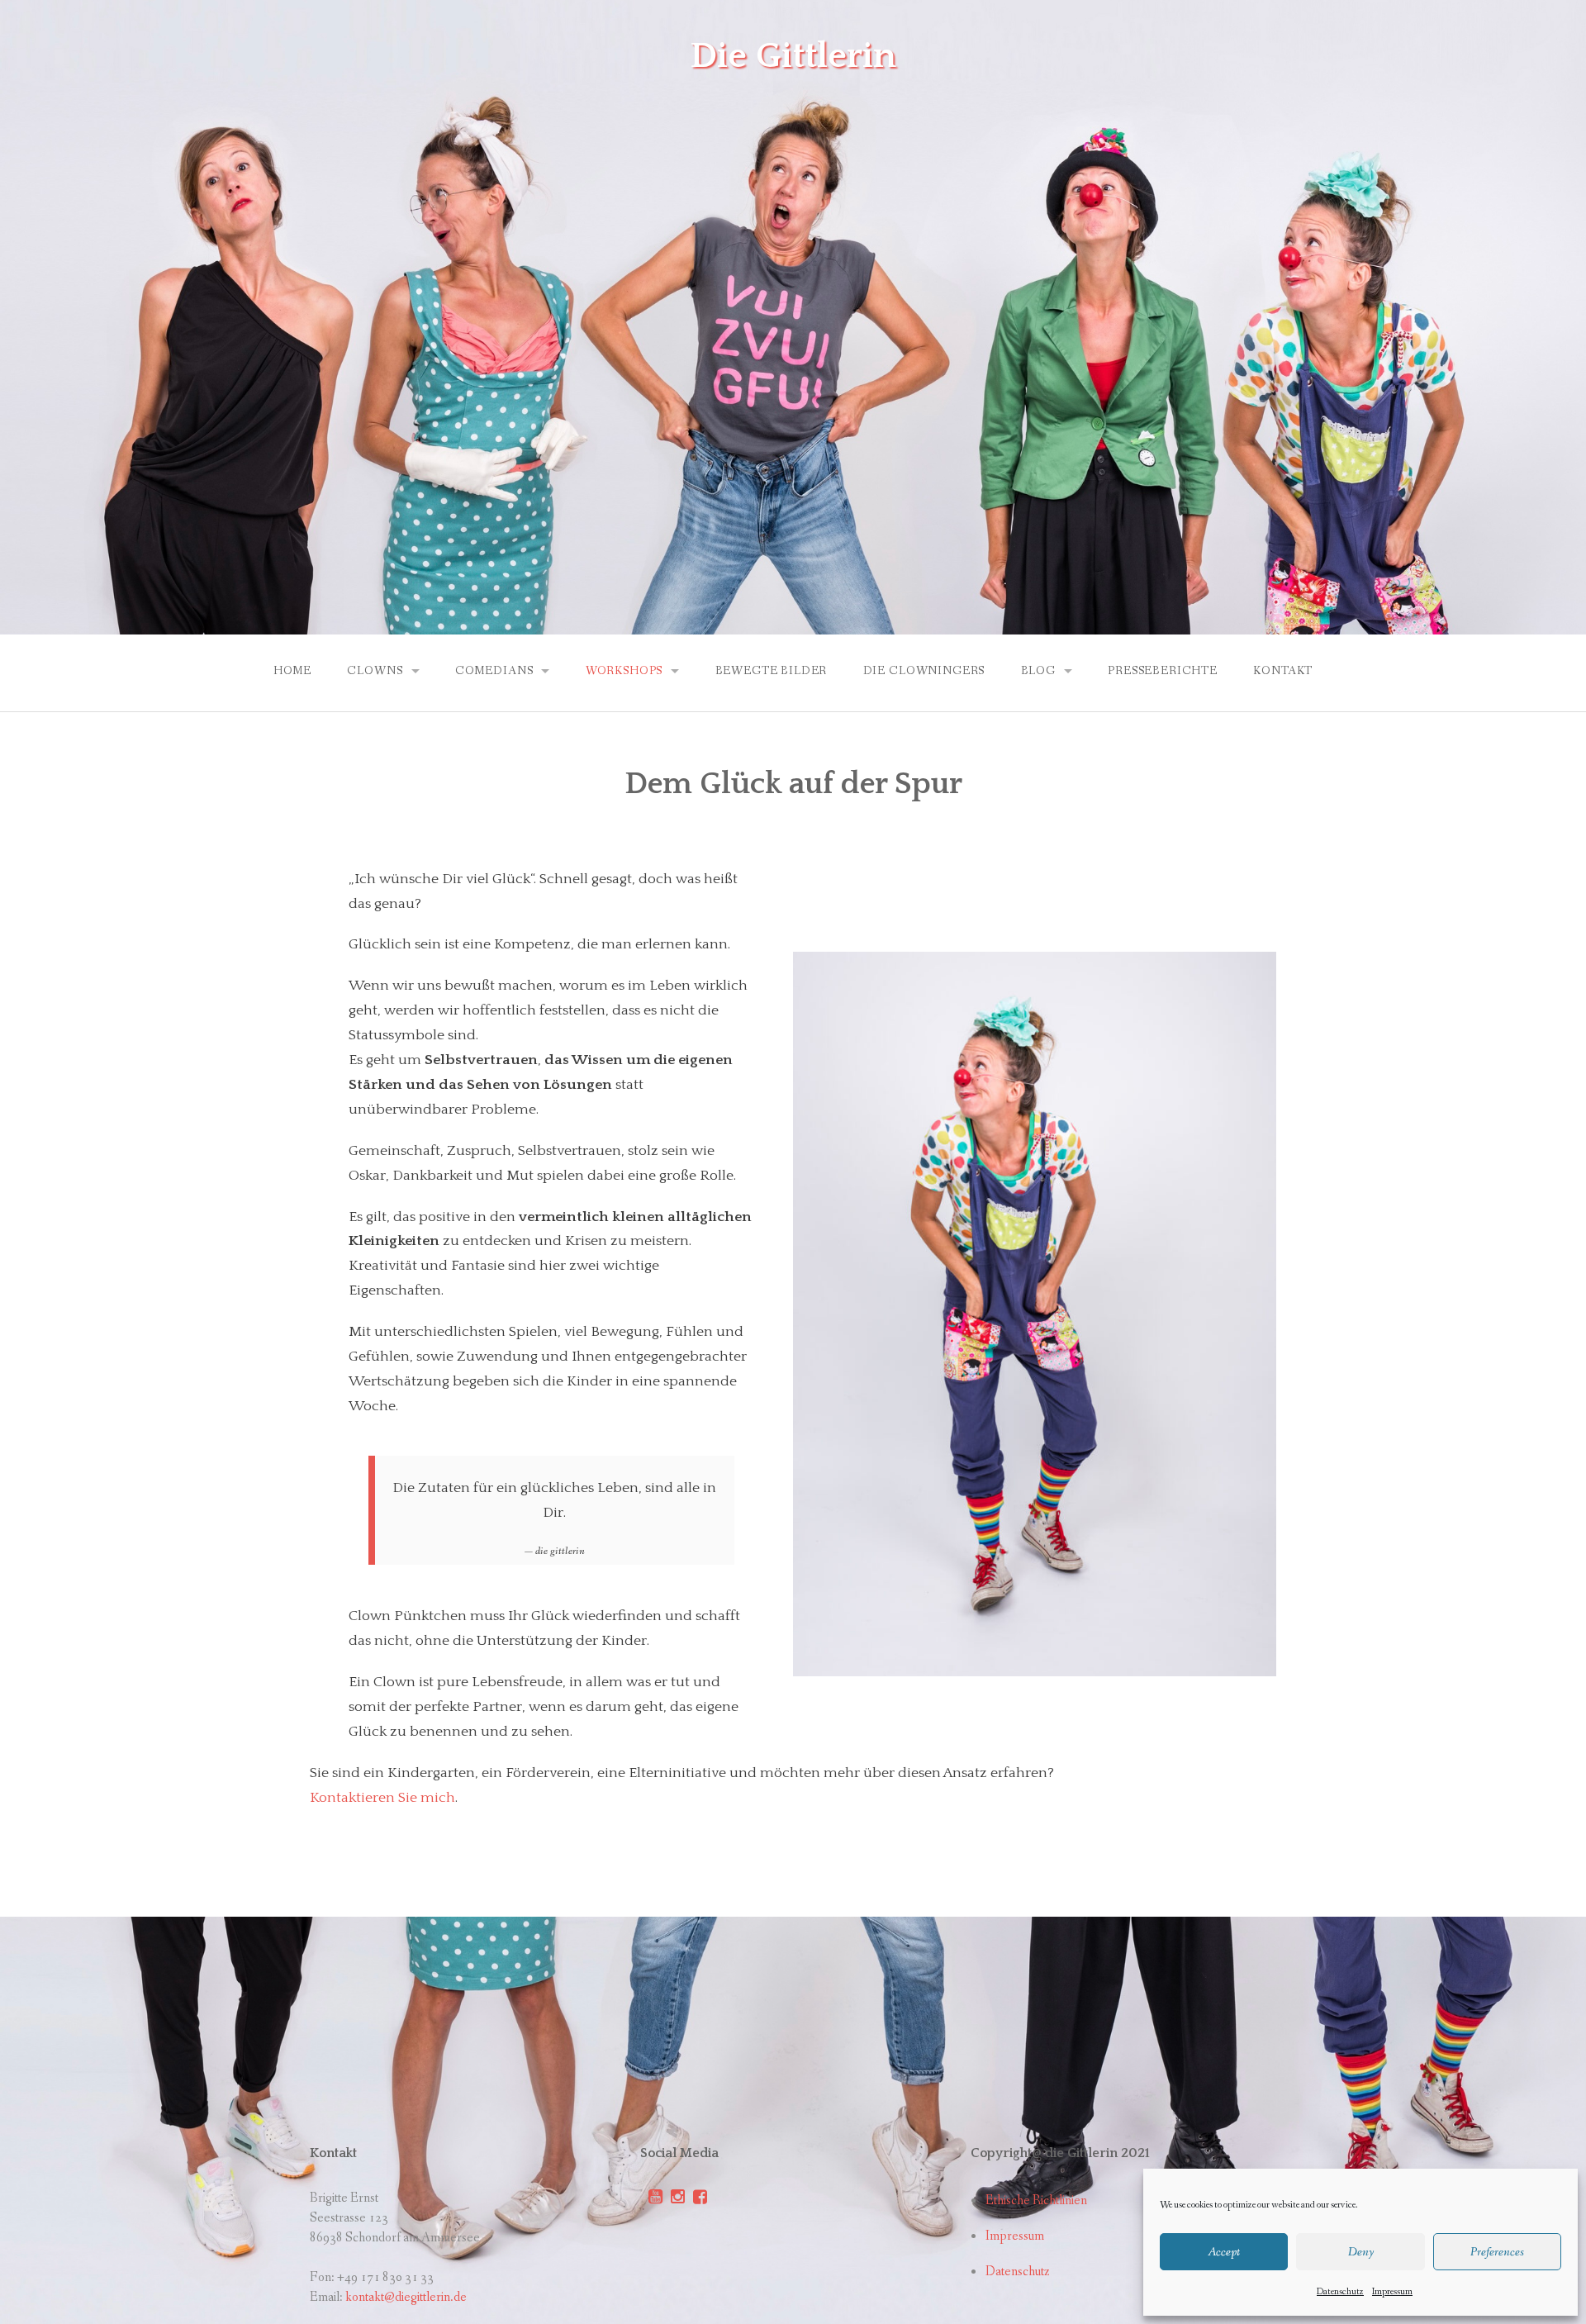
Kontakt (1283, 671)
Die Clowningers (924, 671)
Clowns (375, 671)
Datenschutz (1340, 2292)
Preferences (1497, 2252)
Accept (1224, 2252)
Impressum (1392, 2292)
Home (292, 671)
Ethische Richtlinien (1036, 2200)
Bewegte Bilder (772, 671)
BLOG (1038, 671)
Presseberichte (1163, 671)
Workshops (624, 671)
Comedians (494, 671)
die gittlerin (793, 56)
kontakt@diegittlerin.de (406, 2297)
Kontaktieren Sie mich (382, 1798)
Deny (1361, 2252)
